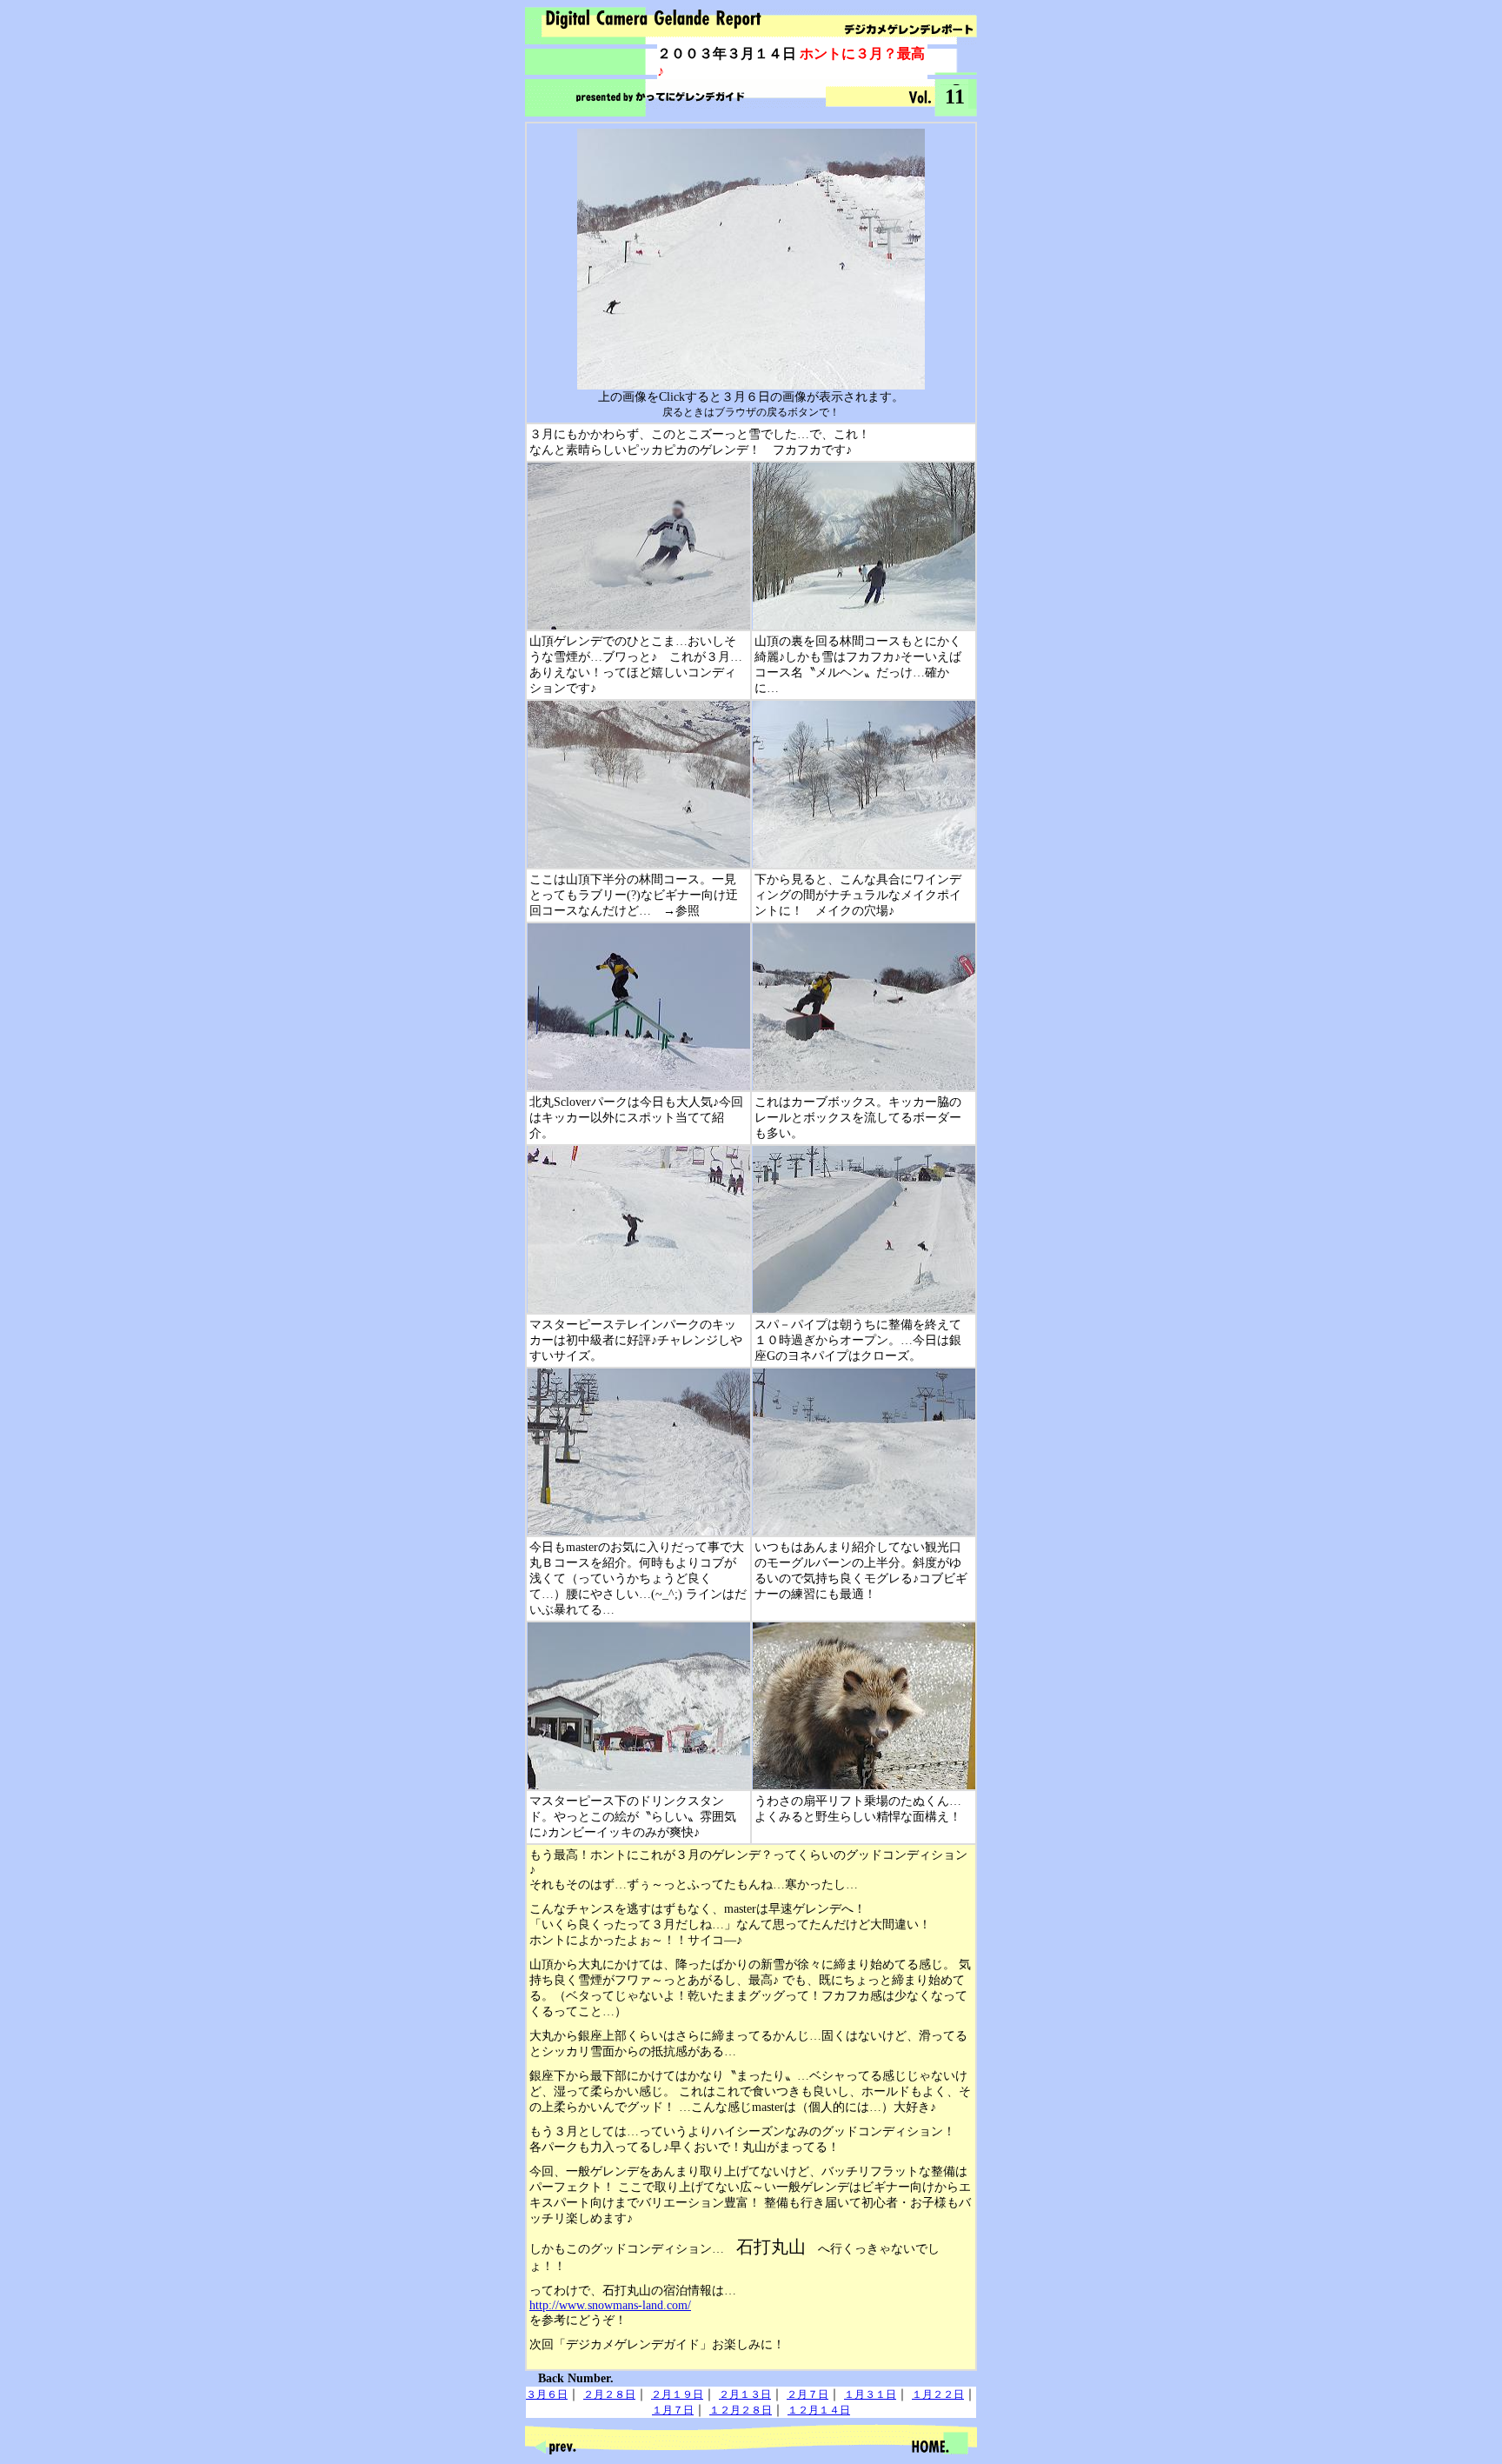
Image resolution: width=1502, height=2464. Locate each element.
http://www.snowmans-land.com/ (610, 2305)
